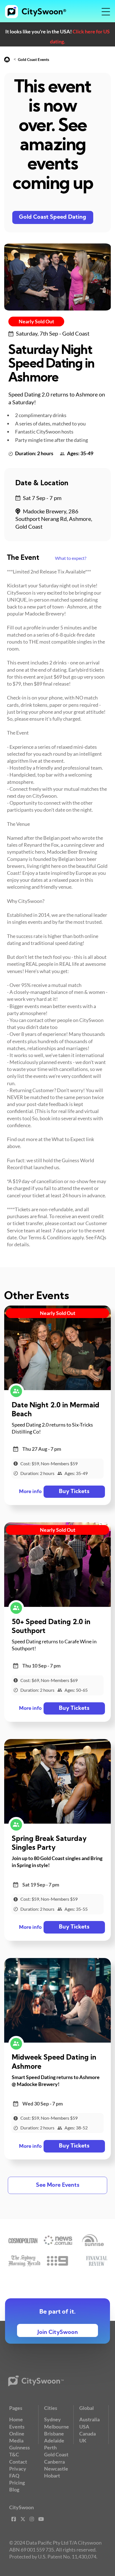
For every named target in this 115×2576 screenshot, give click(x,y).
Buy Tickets (74, 1492)
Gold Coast (56, 2454)
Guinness (20, 2447)
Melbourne (57, 2427)
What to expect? (71, 558)
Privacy (18, 2469)
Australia (89, 2419)
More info (30, 1492)
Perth (50, 2447)
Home (16, 2419)
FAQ (14, 2476)
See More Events (58, 2185)
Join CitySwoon (58, 2333)
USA (84, 2427)
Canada (88, 2434)
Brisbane (54, 2434)
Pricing (17, 2483)
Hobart (52, 2476)
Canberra (54, 2462)
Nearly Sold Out (36, 321)
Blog (14, 2489)
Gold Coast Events (33, 59)
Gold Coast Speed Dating (53, 217)
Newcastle (56, 2469)
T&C (14, 2454)
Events (17, 2427)
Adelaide (54, 2440)
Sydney (52, 2419)
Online (17, 2434)
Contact (18, 2462)
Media (16, 2440)
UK (83, 2440)
